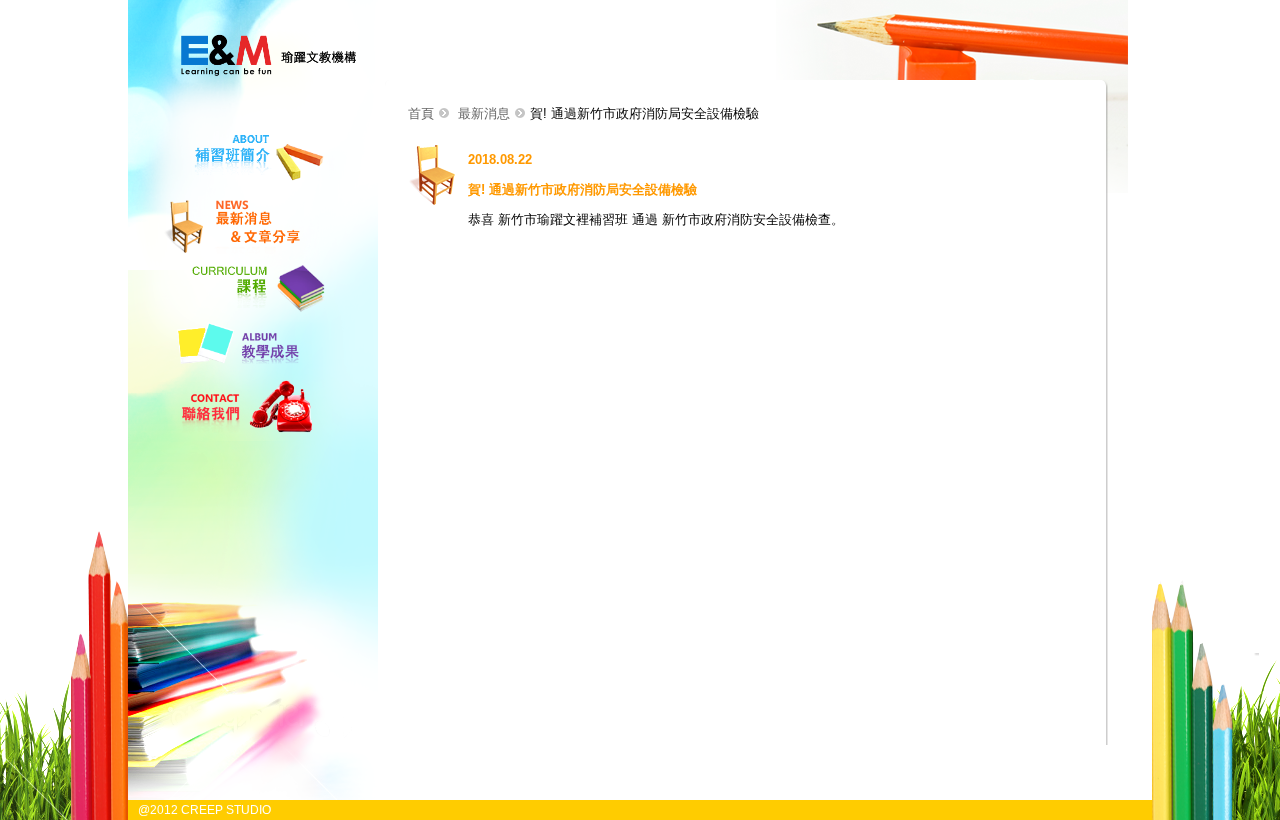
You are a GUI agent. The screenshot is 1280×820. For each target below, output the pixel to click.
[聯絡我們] (244, 433)
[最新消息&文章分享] (244, 254)
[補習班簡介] (244, 187)
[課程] (244, 310)
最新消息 (484, 113)
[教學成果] (244, 371)
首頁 (421, 113)
